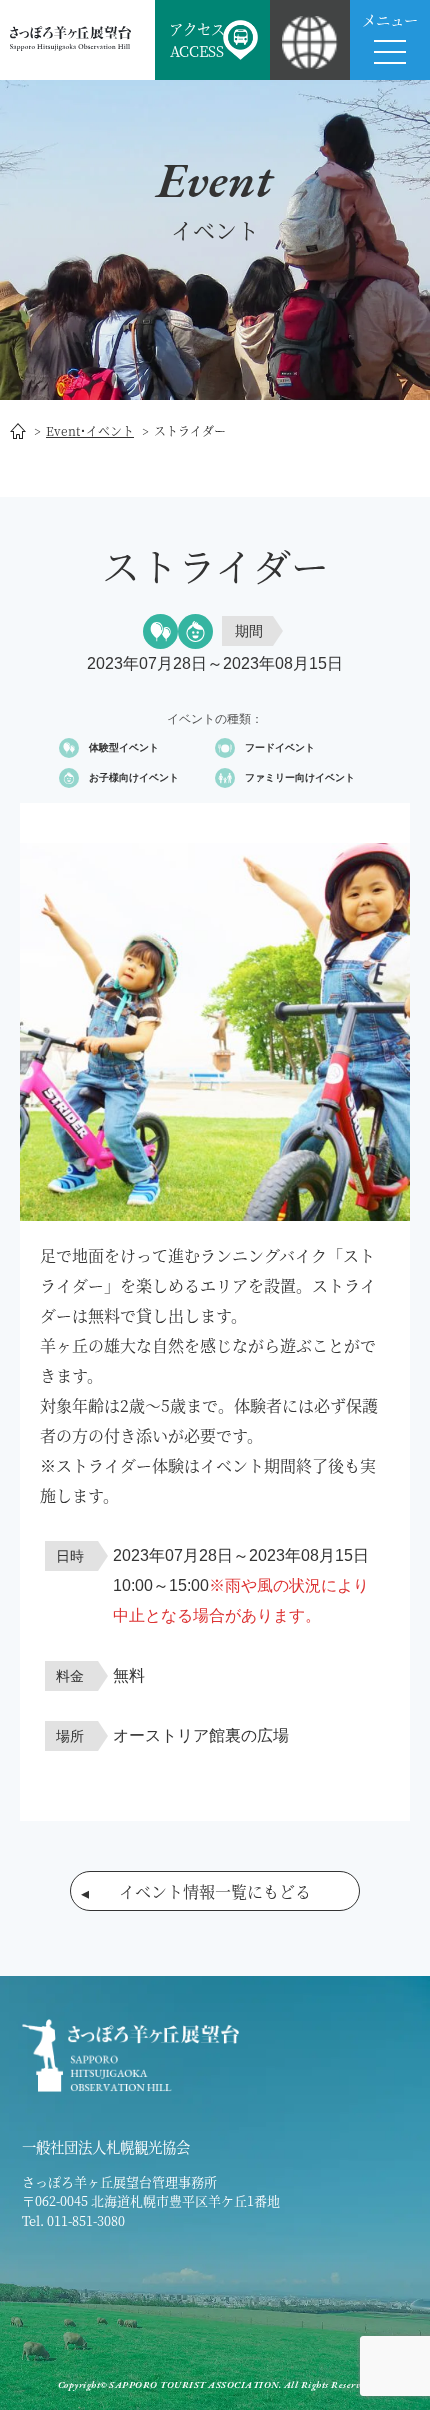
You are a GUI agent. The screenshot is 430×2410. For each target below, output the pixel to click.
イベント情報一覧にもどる (215, 1891)
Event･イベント (90, 430)
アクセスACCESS (197, 39)
